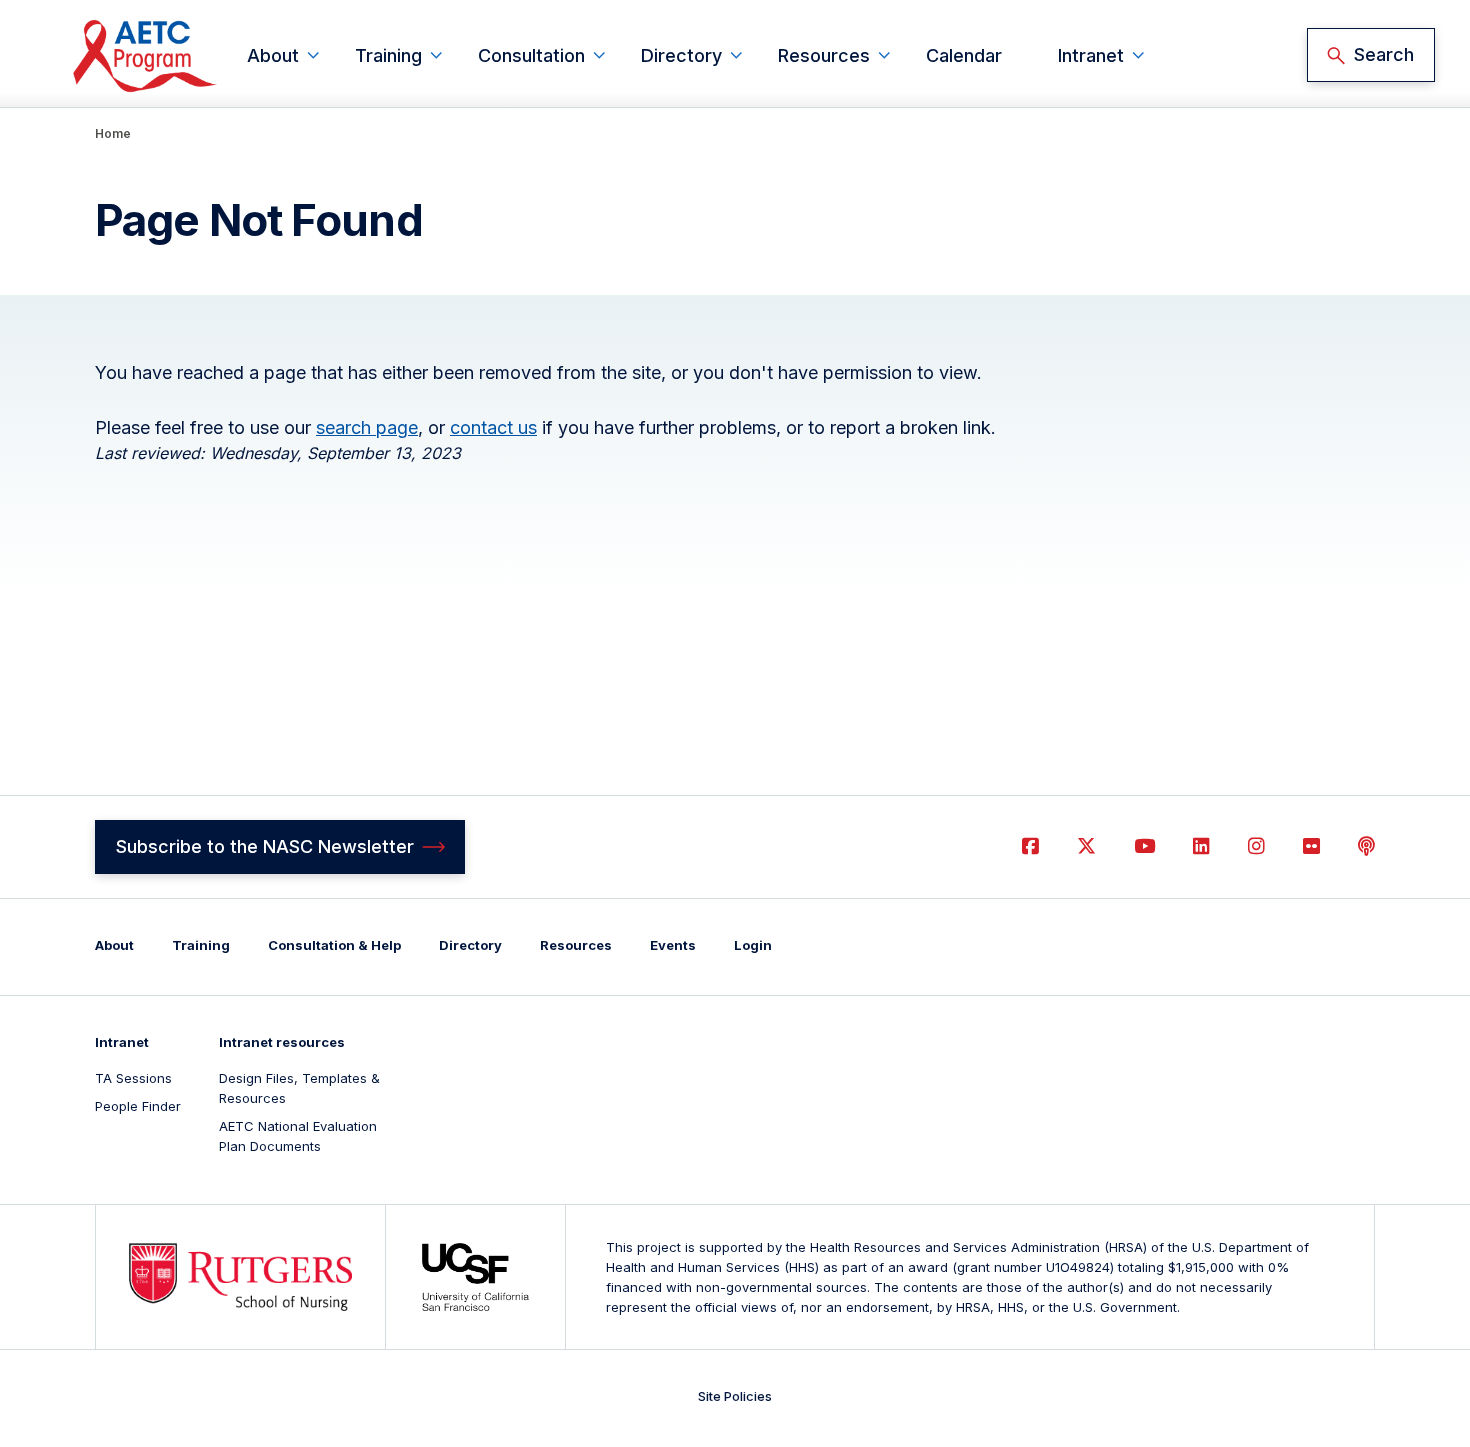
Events (673, 945)
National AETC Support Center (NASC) (146, 55)
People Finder (138, 1106)
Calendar (964, 55)
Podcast (1366, 846)
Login (753, 945)
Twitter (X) (1086, 846)
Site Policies (735, 1396)
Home (113, 133)
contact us (493, 427)
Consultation (531, 55)
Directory (681, 55)
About (273, 55)
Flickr (1311, 846)
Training (388, 55)
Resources (824, 55)
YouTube (1144, 846)
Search (1384, 54)
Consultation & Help (334, 945)
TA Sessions (133, 1078)
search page (367, 427)
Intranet (1091, 55)
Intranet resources (282, 1042)
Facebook (1030, 846)
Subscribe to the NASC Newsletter (265, 846)
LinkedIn (1201, 846)
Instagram (1256, 846)
